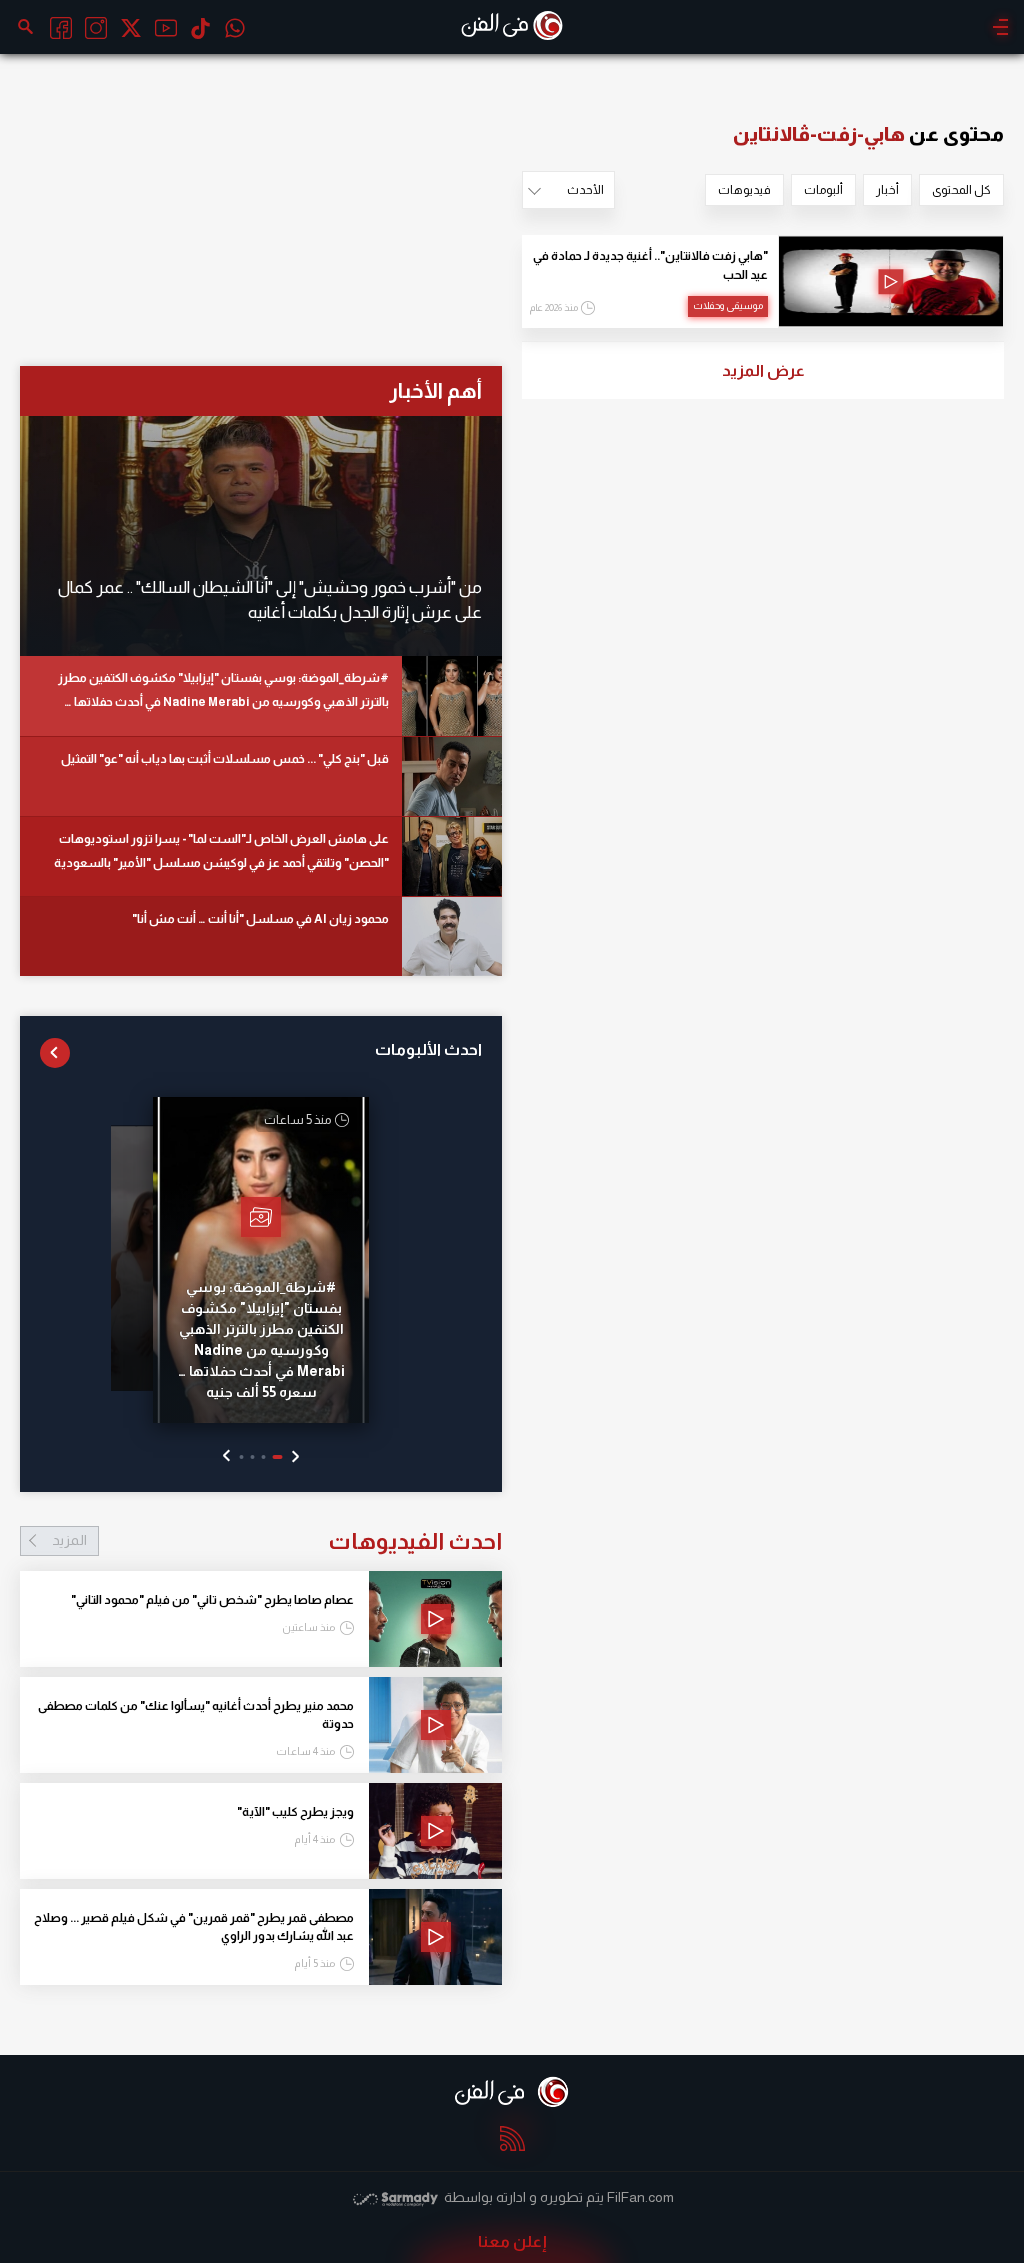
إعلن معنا (512, 2241)
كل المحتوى (961, 190)
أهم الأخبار (435, 390)
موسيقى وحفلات (728, 305)
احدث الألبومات (428, 1049)
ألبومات (823, 190)
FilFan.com (640, 2197)
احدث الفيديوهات (277, 1541)
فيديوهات (744, 190)
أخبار (887, 190)
